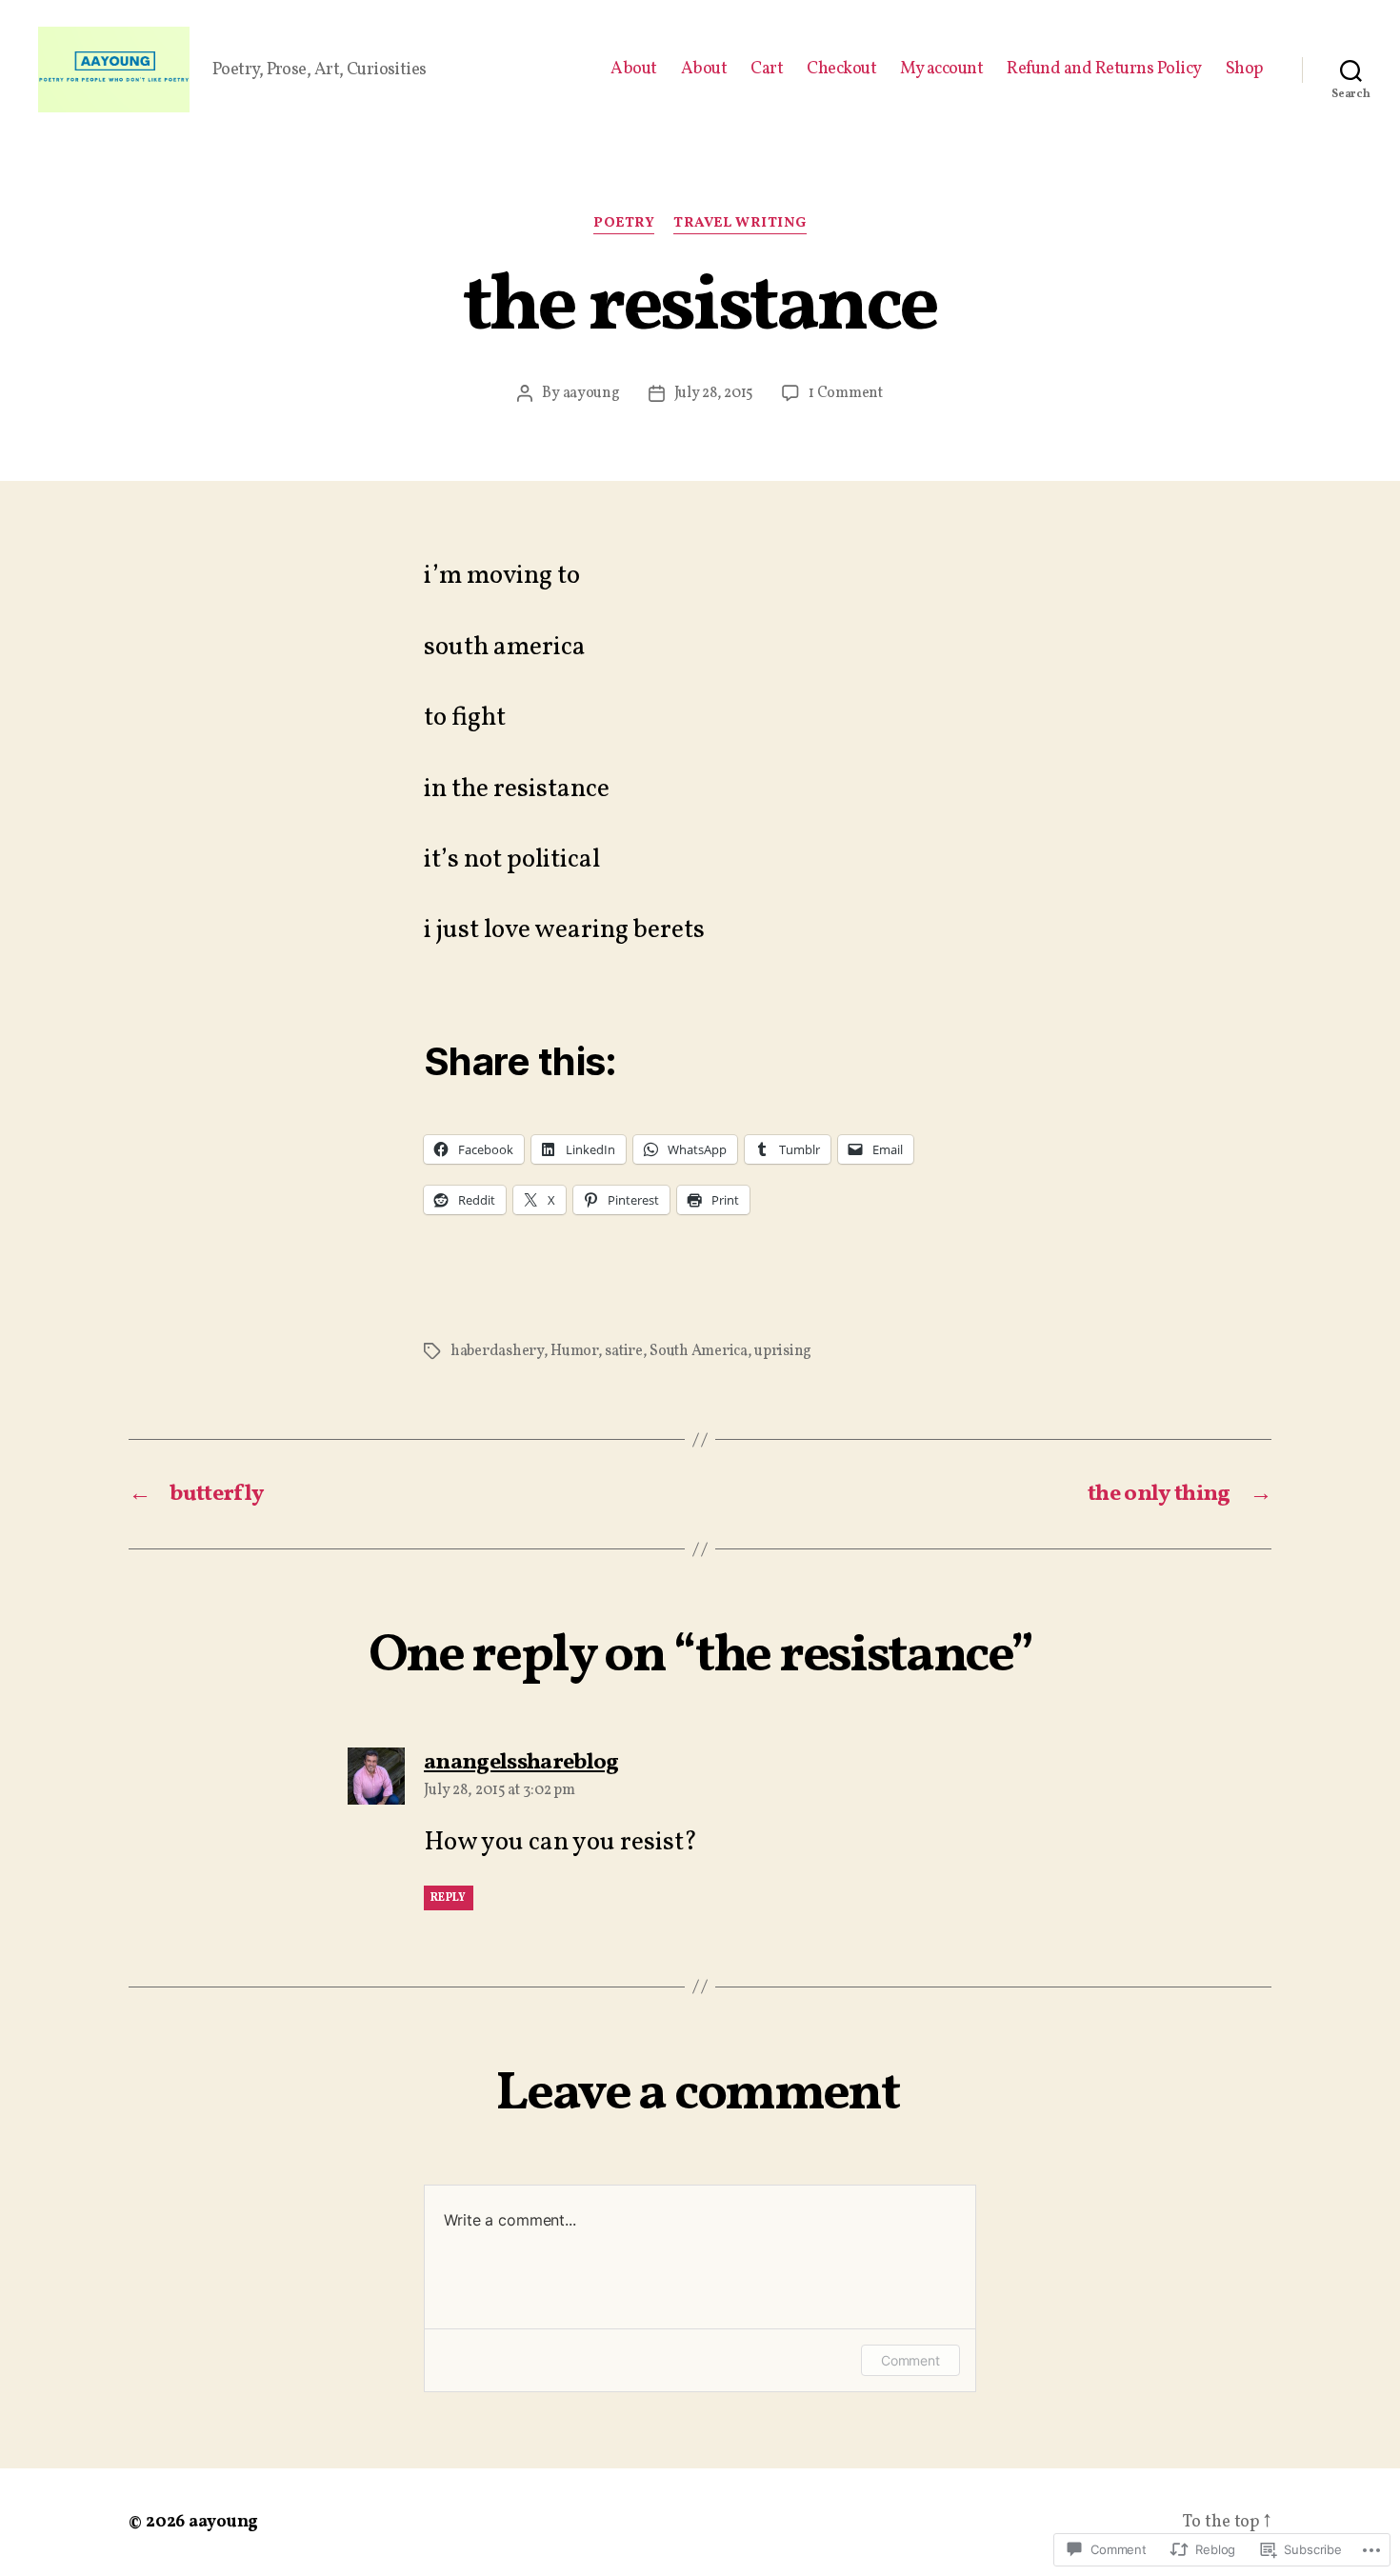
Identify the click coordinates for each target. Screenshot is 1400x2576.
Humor (574, 1351)
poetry (624, 224)
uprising (783, 1351)
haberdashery (497, 1351)
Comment (910, 2360)
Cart (767, 70)
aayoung (591, 393)
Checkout (841, 70)
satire (623, 1351)
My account (941, 70)
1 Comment (846, 393)
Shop (1245, 70)
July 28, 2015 (714, 393)
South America (699, 1351)
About (634, 70)
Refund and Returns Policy (1104, 70)
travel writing (740, 224)
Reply (449, 1898)
